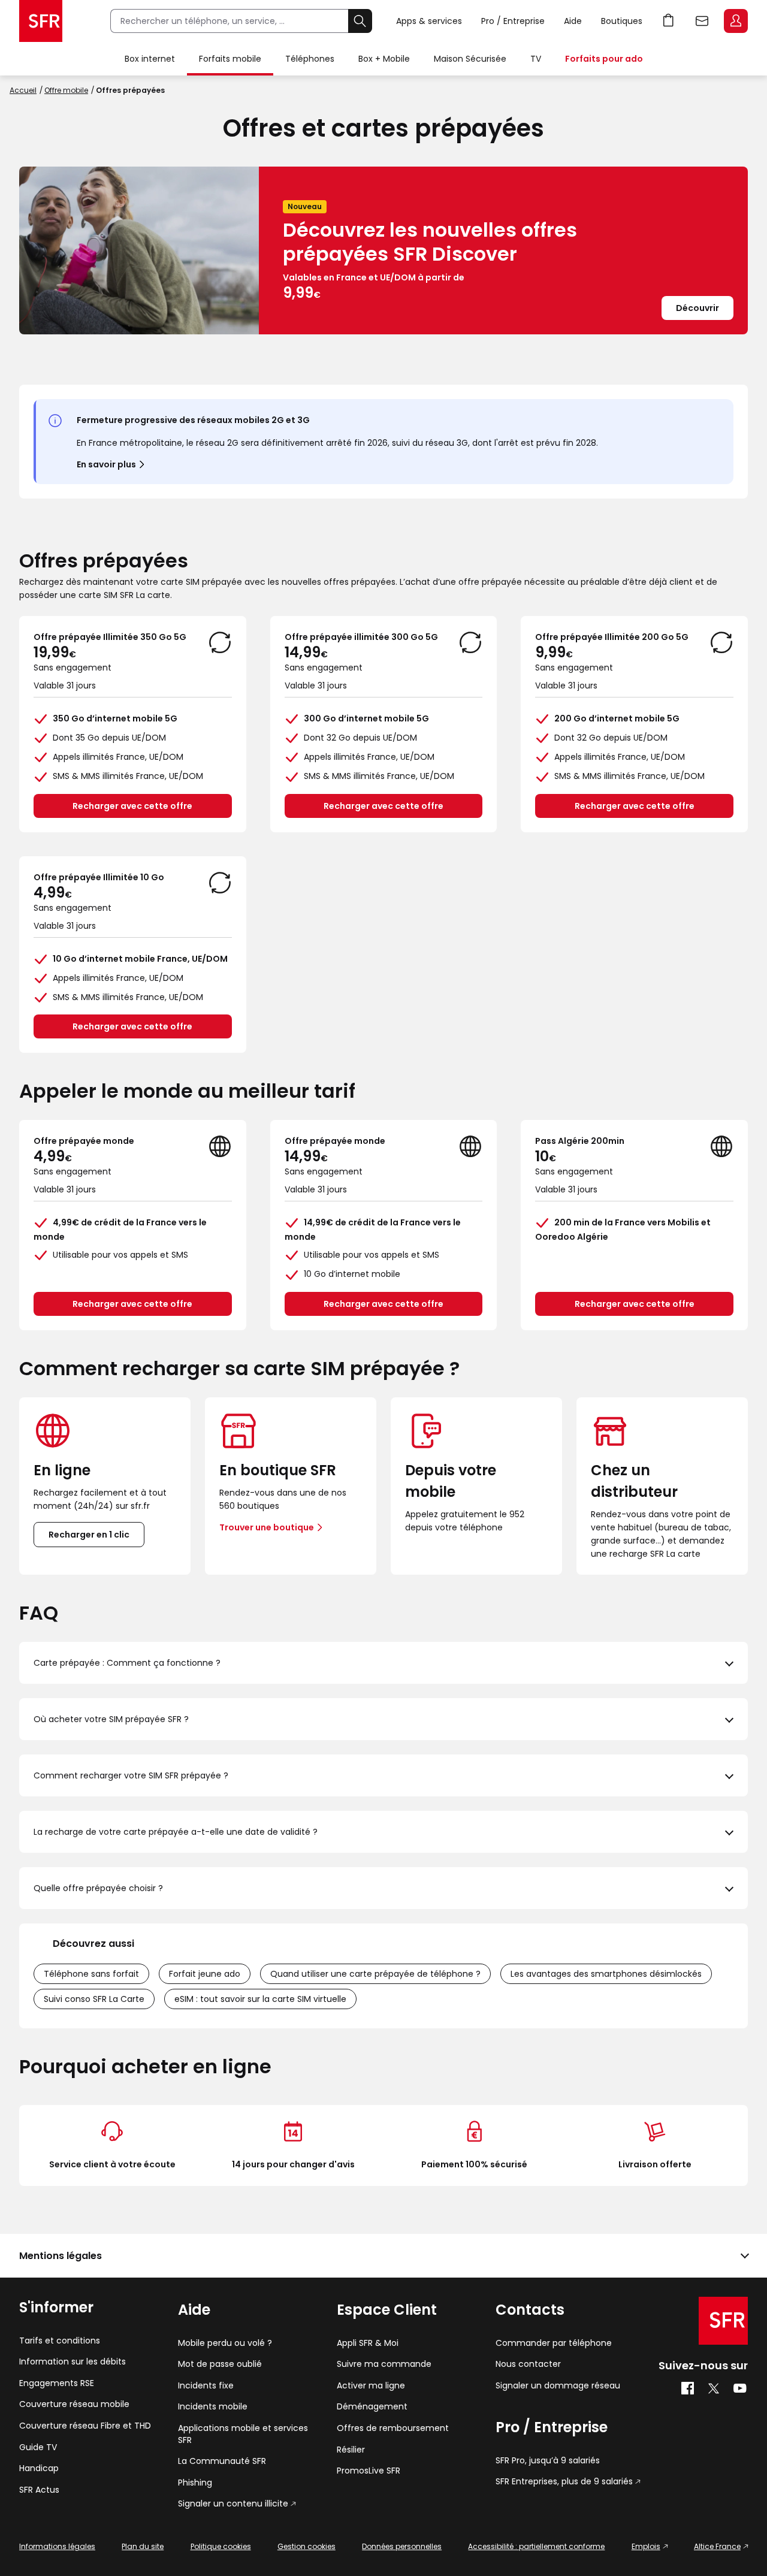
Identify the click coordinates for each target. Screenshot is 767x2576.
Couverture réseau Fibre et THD (85, 2426)
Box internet (150, 59)
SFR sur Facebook (688, 2388)
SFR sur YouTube (740, 2388)
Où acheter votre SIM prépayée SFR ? (111, 1719)
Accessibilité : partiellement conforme (536, 2546)
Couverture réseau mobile (74, 2404)
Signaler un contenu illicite (233, 2504)
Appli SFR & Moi (368, 2343)
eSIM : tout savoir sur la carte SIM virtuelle (260, 1999)
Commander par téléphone (554, 2343)
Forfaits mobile (230, 59)
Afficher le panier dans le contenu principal (669, 21)
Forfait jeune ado (205, 1974)
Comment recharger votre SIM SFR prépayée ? (131, 1775)
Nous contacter (528, 2364)
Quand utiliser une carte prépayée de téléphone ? (375, 1974)
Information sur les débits (73, 2362)
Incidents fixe (206, 2386)
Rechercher (360, 21)
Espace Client (736, 21)
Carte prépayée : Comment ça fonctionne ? (127, 1663)
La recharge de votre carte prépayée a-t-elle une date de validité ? (176, 1832)
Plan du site (143, 2546)
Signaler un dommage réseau (558, 2386)
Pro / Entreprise (513, 21)
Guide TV (38, 2447)
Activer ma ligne (371, 2386)
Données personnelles (402, 2546)
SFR (723, 2321)
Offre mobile (66, 90)
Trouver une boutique (267, 1527)
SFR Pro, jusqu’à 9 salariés (548, 2461)
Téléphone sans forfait (91, 1974)
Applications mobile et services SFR (243, 2434)
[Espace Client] (735, 22)
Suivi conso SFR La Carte (94, 1999)
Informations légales (57, 2546)
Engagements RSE (57, 2383)
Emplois (646, 2546)
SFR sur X (714, 2388)
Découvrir (697, 308)
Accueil (23, 90)
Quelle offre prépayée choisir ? (98, 1888)
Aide (573, 21)
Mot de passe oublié (220, 2364)
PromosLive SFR (369, 2471)
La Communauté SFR (222, 2461)
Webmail (702, 21)
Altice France (717, 2546)
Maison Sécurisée (470, 59)
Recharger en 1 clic (89, 1535)
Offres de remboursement (393, 2428)
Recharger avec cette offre (132, 806)
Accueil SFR (41, 21)
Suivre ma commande (384, 2364)
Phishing (195, 2483)
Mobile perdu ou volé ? (225, 2343)
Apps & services (429, 21)
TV (536, 59)
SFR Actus (39, 2490)
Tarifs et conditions (60, 2341)
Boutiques (622, 21)
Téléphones (310, 59)
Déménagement (372, 2407)
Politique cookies (221, 2546)
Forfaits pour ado (604, 59)
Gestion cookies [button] (307, 2546)
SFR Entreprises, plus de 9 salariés (564, 2482)
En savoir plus (106, 464)
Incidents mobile (213, 2407)
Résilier (351, 2450)
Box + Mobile (384, 59)
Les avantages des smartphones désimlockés (606, 1974)
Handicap (39, 2468)
